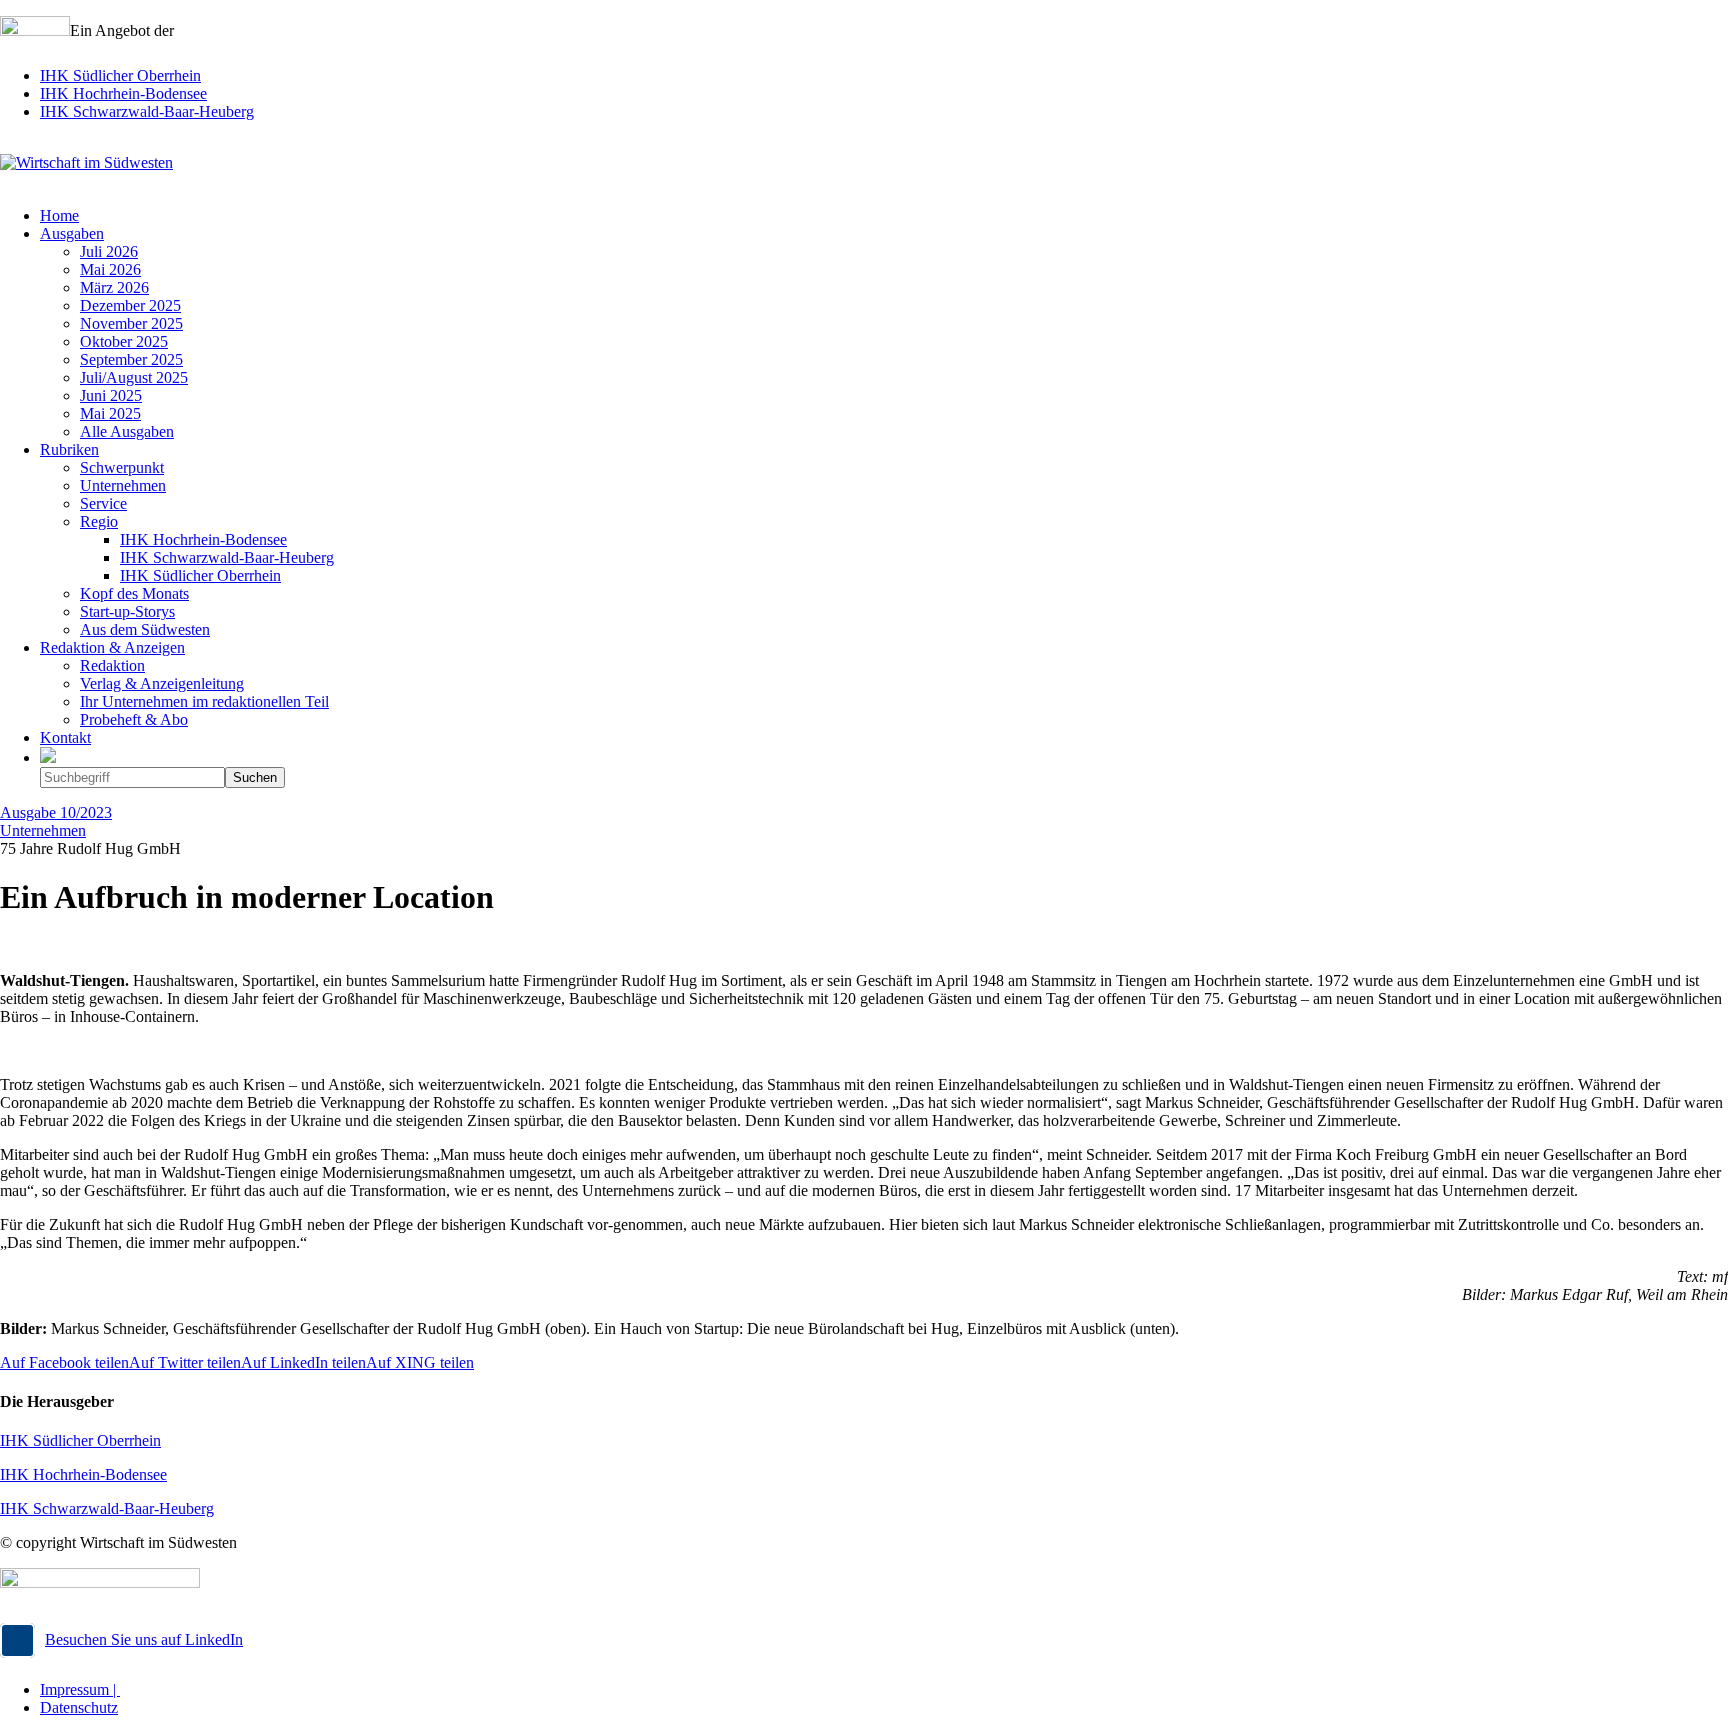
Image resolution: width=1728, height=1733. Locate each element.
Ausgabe (56, 812)
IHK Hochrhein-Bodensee (123, 93)
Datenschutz (79, 1707)
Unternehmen (43, 830)
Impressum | (80, 1689)
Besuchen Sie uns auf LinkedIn (144, 1639)
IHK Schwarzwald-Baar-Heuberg (147, 111)
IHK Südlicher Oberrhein (120, 75)
